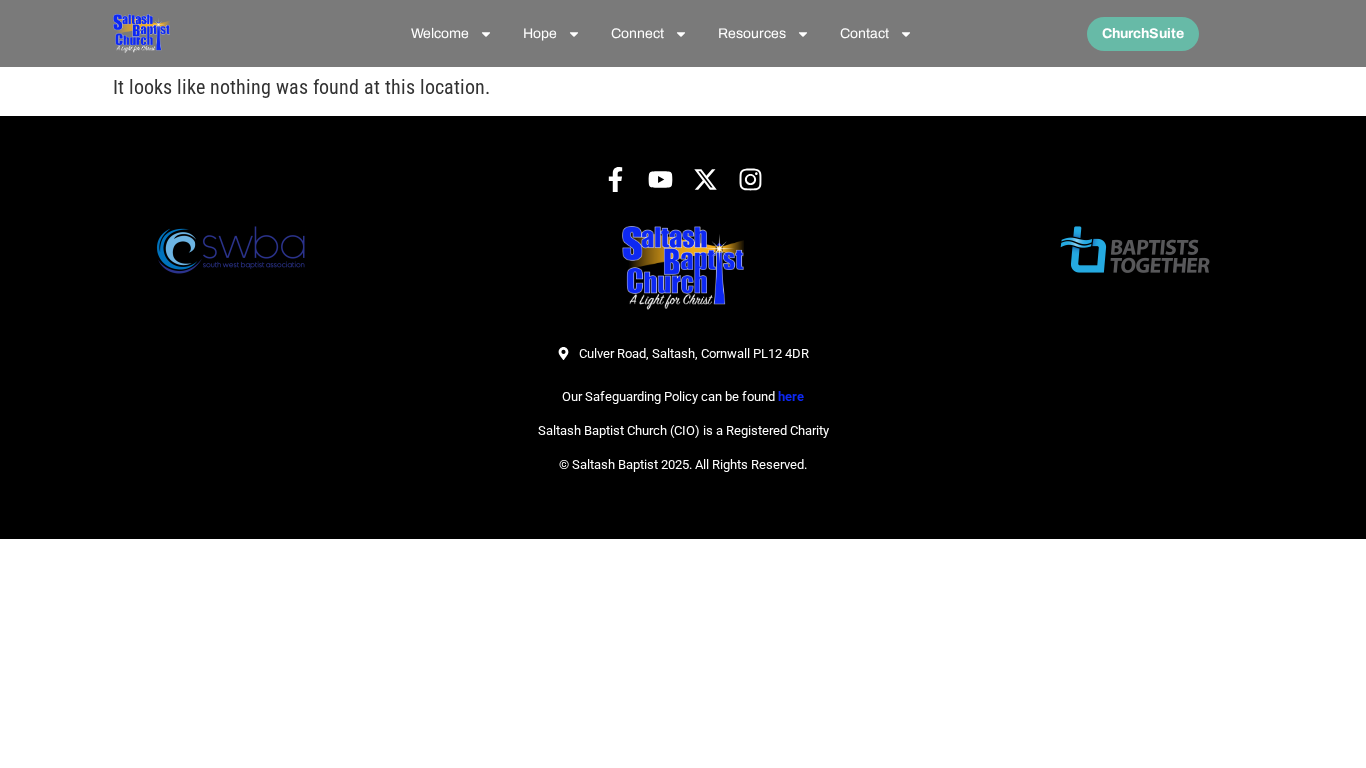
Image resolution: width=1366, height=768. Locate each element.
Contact (864, 33)
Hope (540, 33)
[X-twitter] (705, 179)
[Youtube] (660, 179)
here (791, 396)
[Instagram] (750, 179)
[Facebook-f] (615, 179)
